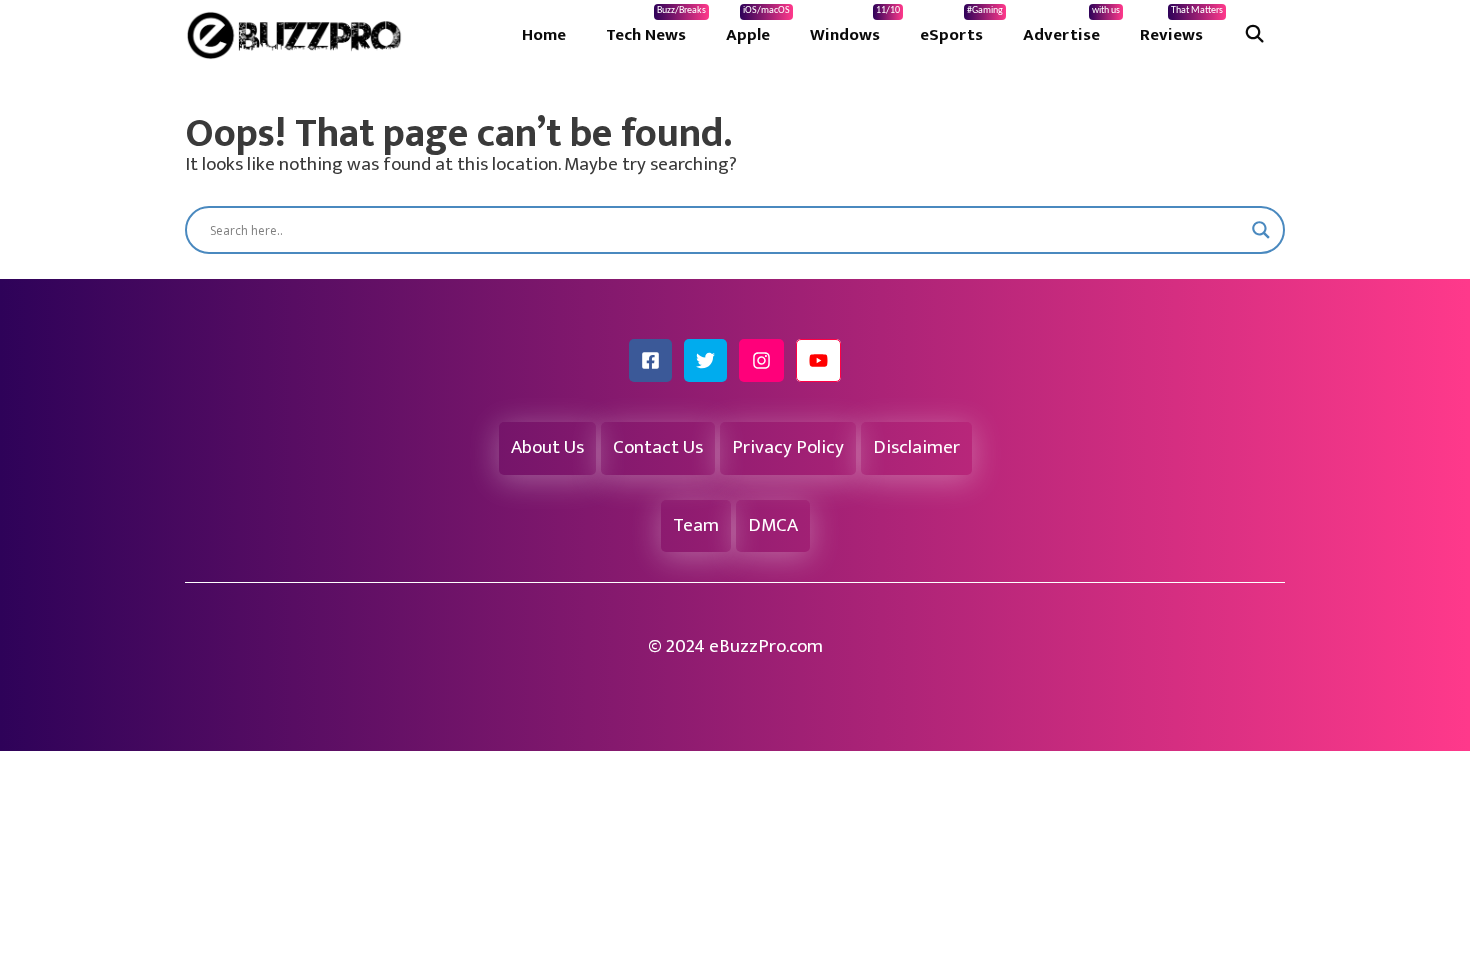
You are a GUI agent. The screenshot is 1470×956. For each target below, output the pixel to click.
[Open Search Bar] (1254, 35)
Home (544, 35)
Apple (758, 27)
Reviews (1181, 27)
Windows (855, 27)
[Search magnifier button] (1261, 230)
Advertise (1071, 27)
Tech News (656, 27)
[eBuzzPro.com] (299, 35)
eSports (961, 27)
